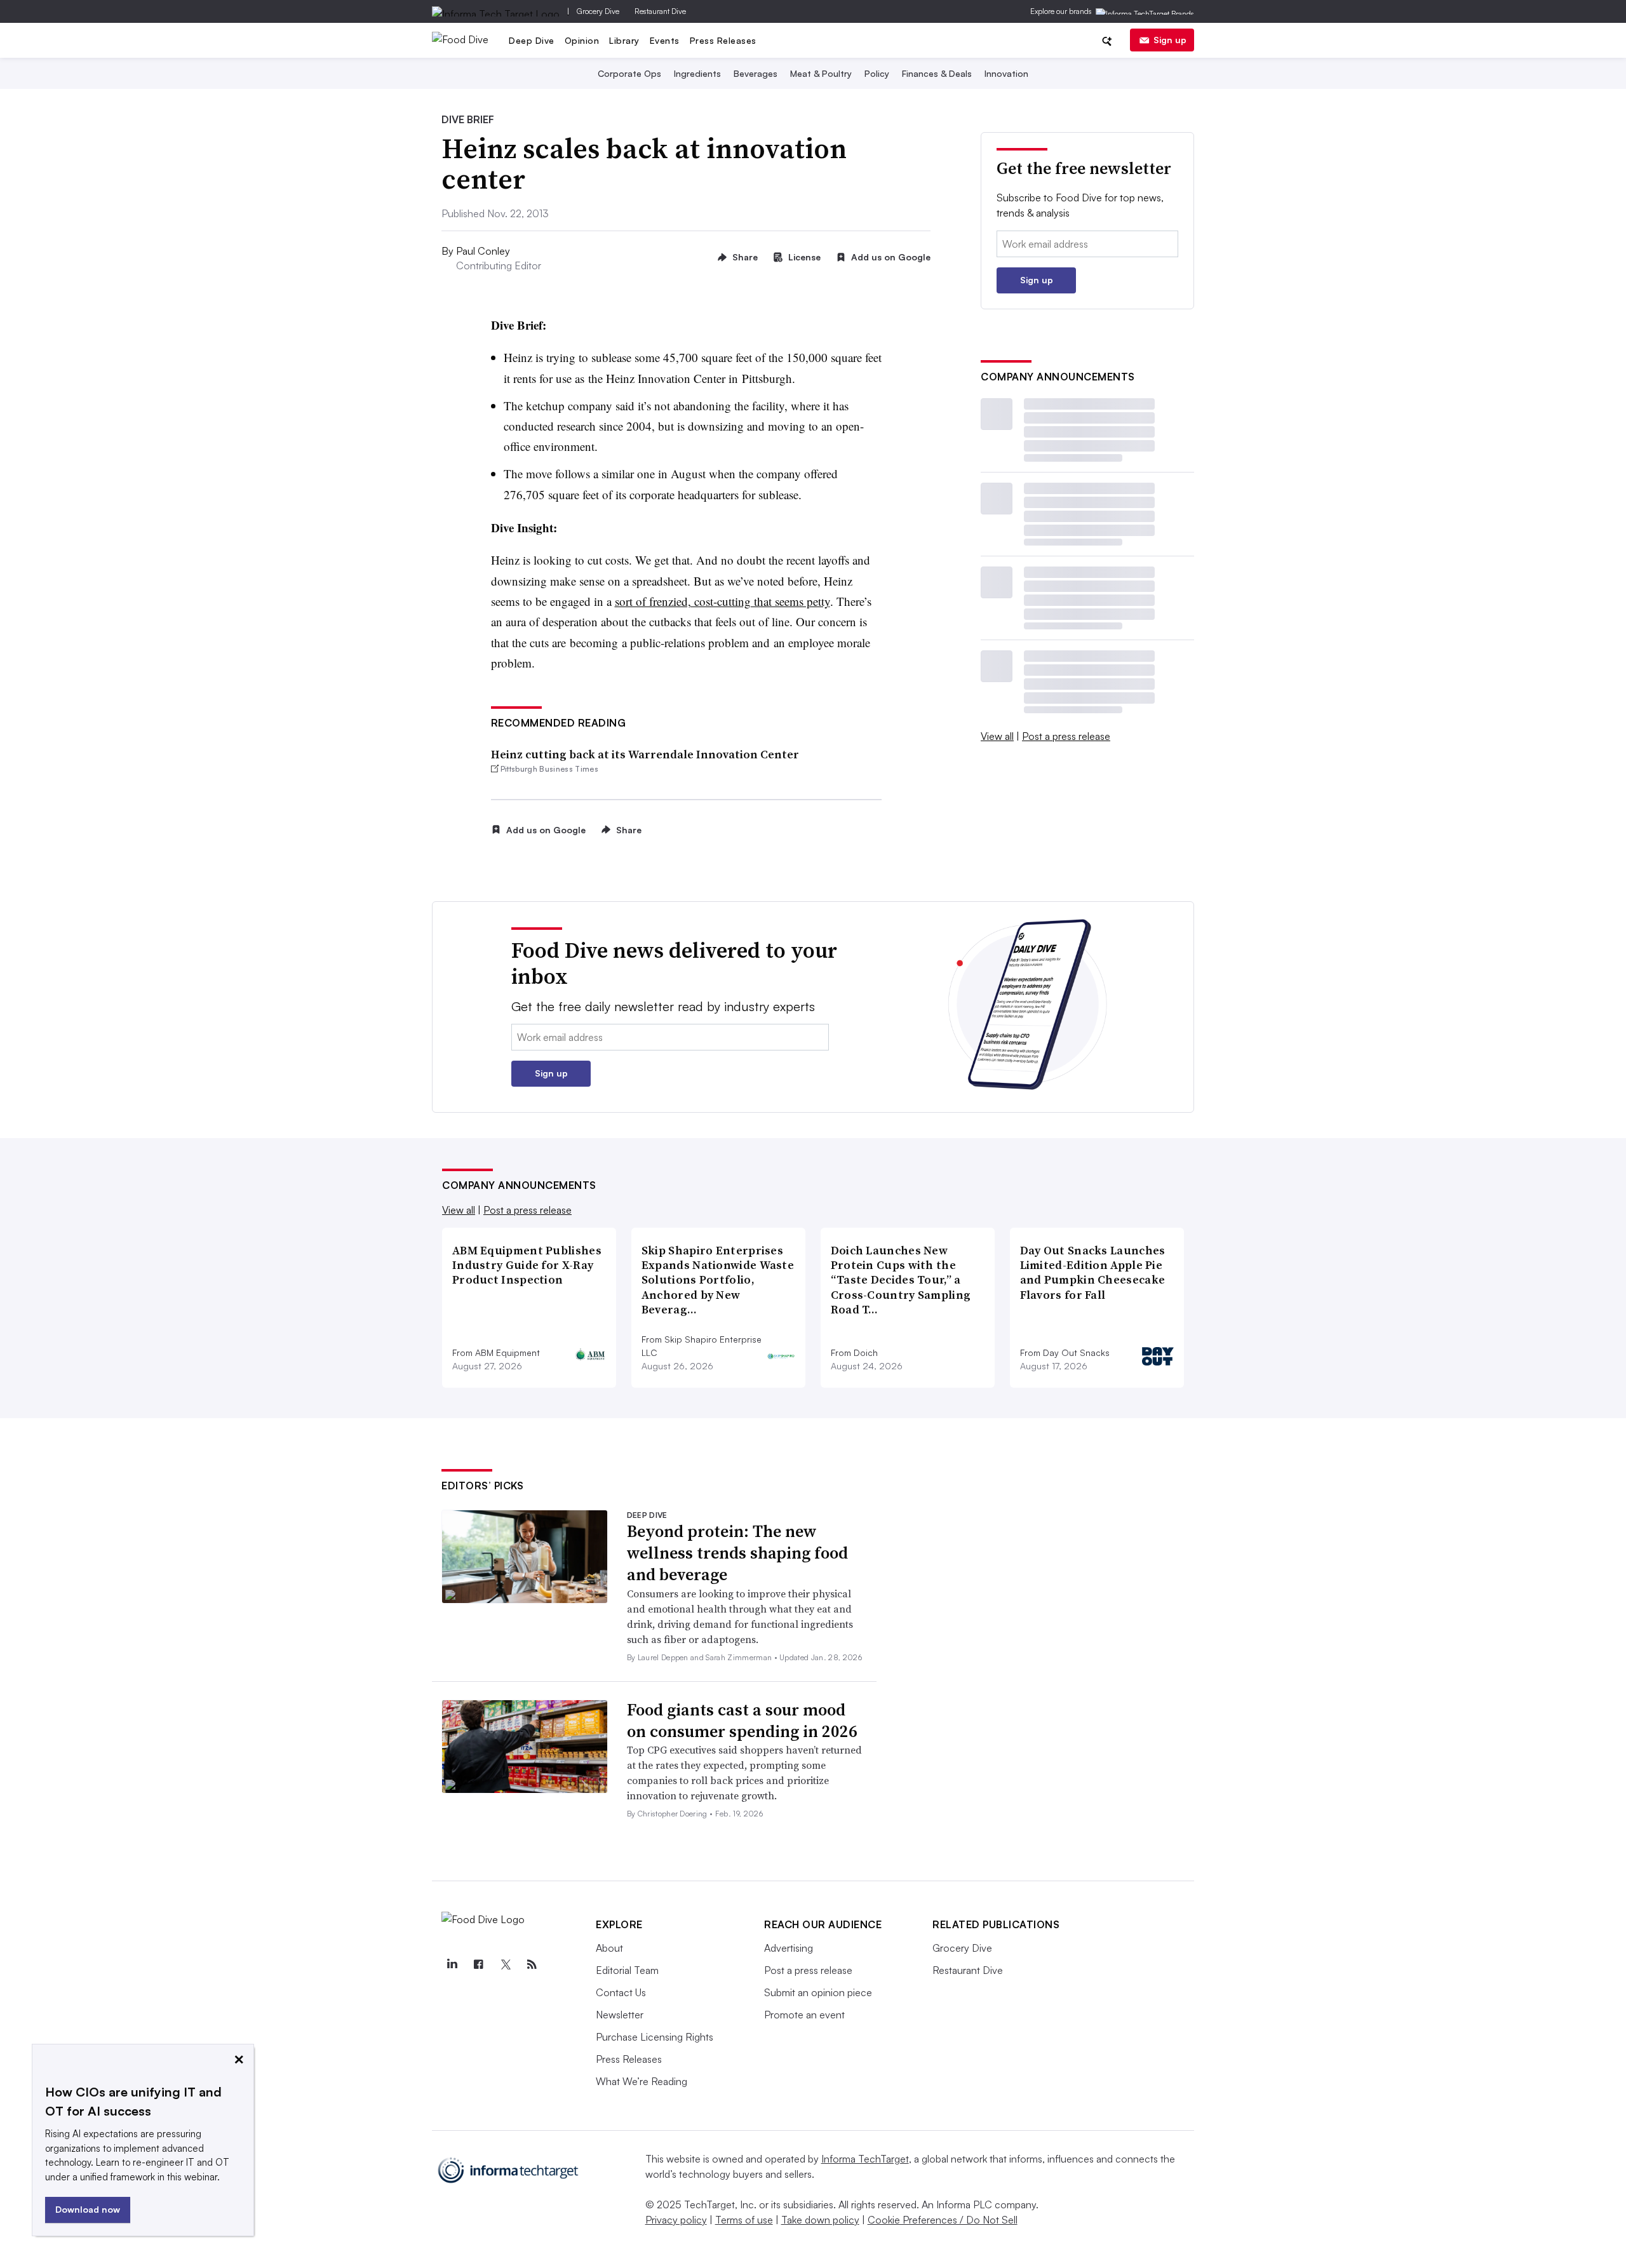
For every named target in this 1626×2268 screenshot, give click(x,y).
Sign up (1170, 40)
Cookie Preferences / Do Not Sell (943, 2220)
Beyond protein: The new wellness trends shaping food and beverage (737, 1553)
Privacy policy (676, 2220)
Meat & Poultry (821, 73)
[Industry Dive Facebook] (478, 1964)
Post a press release (1066, 736)
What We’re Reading (642, 2081)
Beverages (756, 73)
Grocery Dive (598, 11)
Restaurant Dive (660, 11)
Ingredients (697, 73)
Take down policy (820, 2220)
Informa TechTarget (865, 2159)
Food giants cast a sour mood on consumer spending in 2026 (742, 1721)
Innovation (1006, 73)
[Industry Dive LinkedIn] (452, 1964)
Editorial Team (627, 1970)
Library (624, 40)
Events (665, 40)
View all (997, 736)
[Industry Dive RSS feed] (532, 1964)
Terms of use (744, 2220)
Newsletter (620, 2015)
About (609, 1948)
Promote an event (804, 2015)
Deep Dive (532, 40)
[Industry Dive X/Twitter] (505, 1964)
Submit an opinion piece (818, 1992)
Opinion (582, 40)
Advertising (789, 1948)
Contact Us (621, 1992)
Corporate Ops (629, 73)
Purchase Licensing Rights (655, 2037)
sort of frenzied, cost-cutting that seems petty (722, 601)
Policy (877, 73)
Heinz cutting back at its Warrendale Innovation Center (645, 754)
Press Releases (723, 40)
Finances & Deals (937, 73)
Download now (88, 2209)
